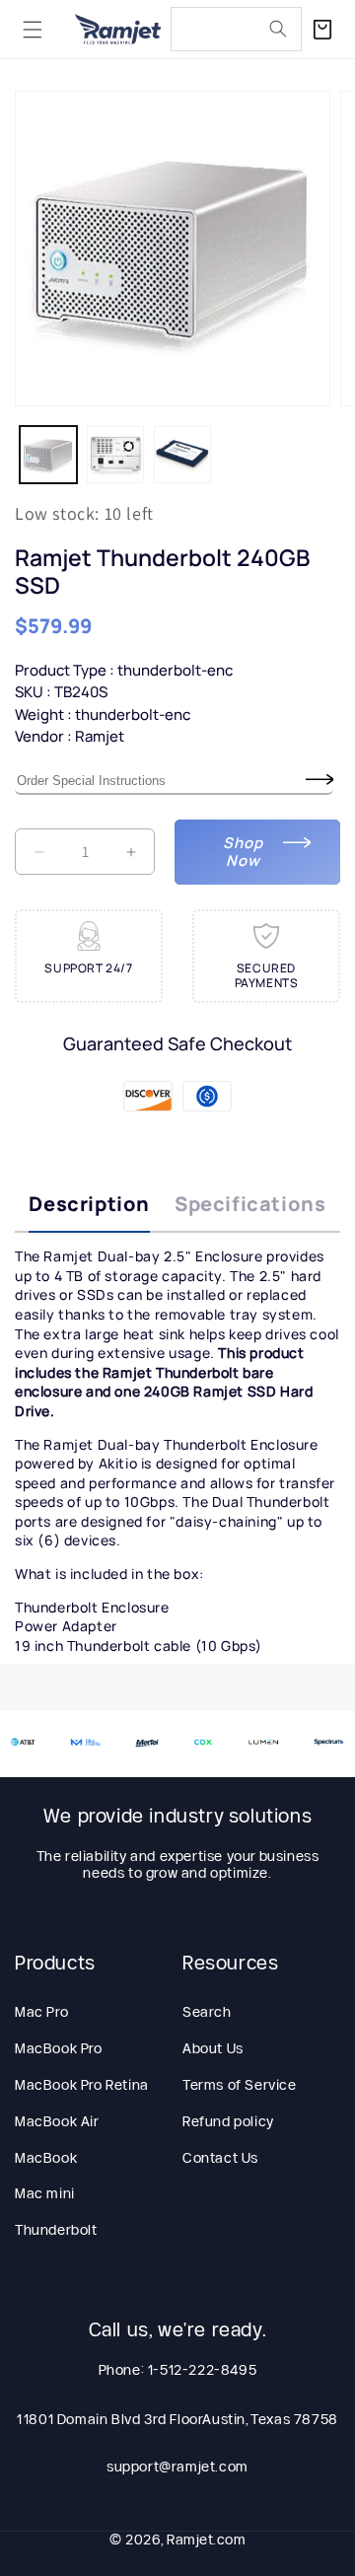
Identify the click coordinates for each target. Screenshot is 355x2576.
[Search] (278, 29)
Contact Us (220, 2158)
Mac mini (45, 2193)
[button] (33, 30)
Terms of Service (240, 2085)
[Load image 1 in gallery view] (48, 455)
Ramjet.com (206, 2540)
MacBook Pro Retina (82, 2085)
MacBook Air (57, 2121)
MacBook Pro (59, 2048)
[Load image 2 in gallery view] (115, 455)
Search (207, 2012)
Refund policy (228, 2121)
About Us (213, 2048)
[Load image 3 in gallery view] (182, 455)
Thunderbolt (56, 2230)
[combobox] (236, 29)
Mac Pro (41, 2012)
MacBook (46, 2158)
